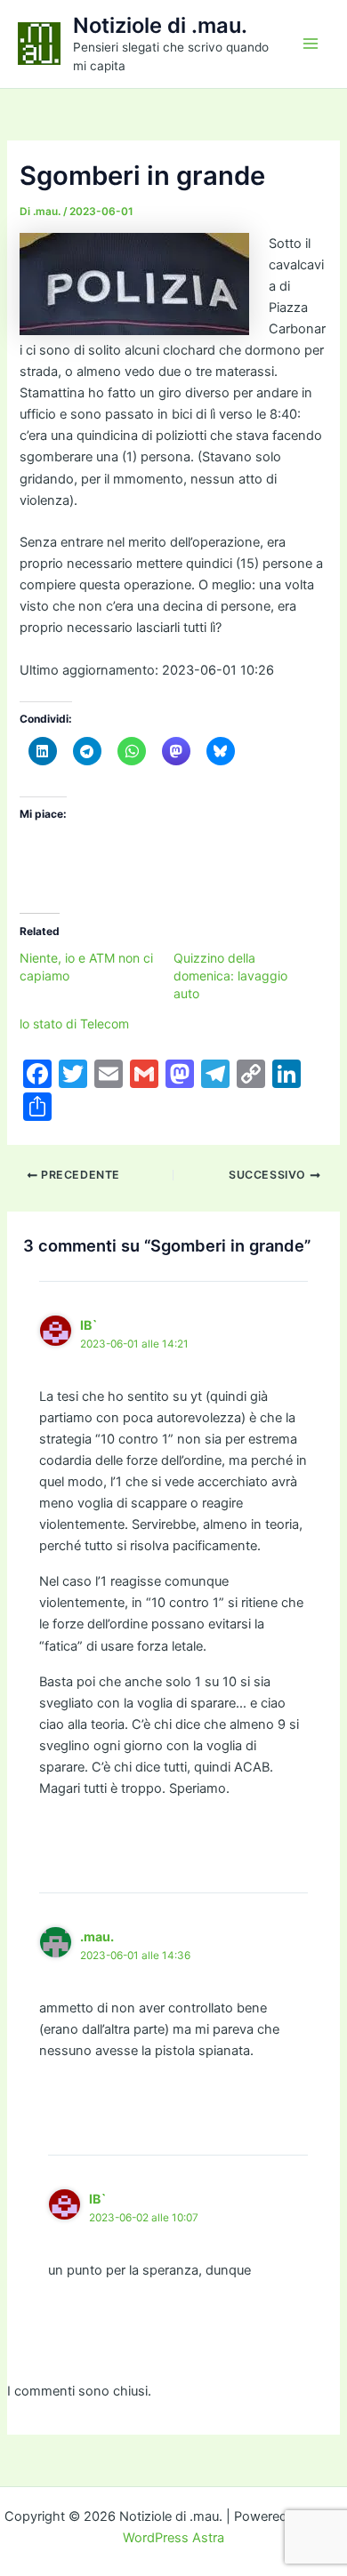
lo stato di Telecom (74, 1024)
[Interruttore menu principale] (311, 44)
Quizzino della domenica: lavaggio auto (230, 976)
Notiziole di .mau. (160, 25)
